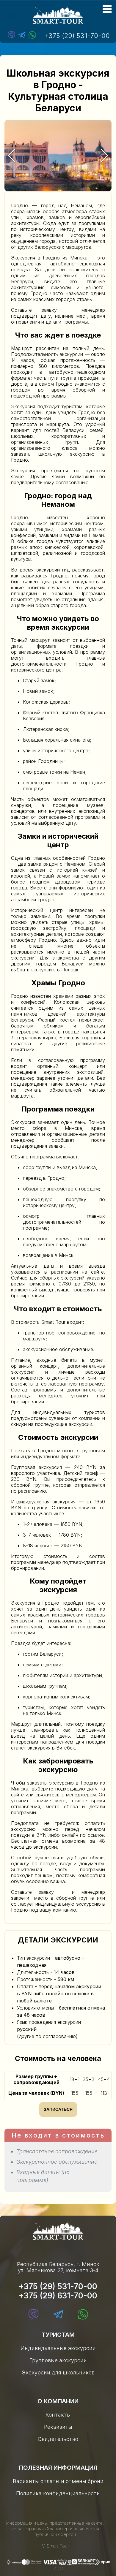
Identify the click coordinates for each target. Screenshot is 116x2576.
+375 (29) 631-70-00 (58, 2296)
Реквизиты (58, 2427)
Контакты (58, 2415)
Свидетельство (58, 2439)
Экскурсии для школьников (58, 2372)
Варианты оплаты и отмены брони (58, 2481)
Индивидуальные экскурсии (58, 2348)
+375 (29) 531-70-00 (77, 36)
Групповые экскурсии (58, 2360)
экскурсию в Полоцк (55, 970)
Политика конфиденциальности (58, 2493)
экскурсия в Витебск (51, 1748)
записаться (58, 2109)
